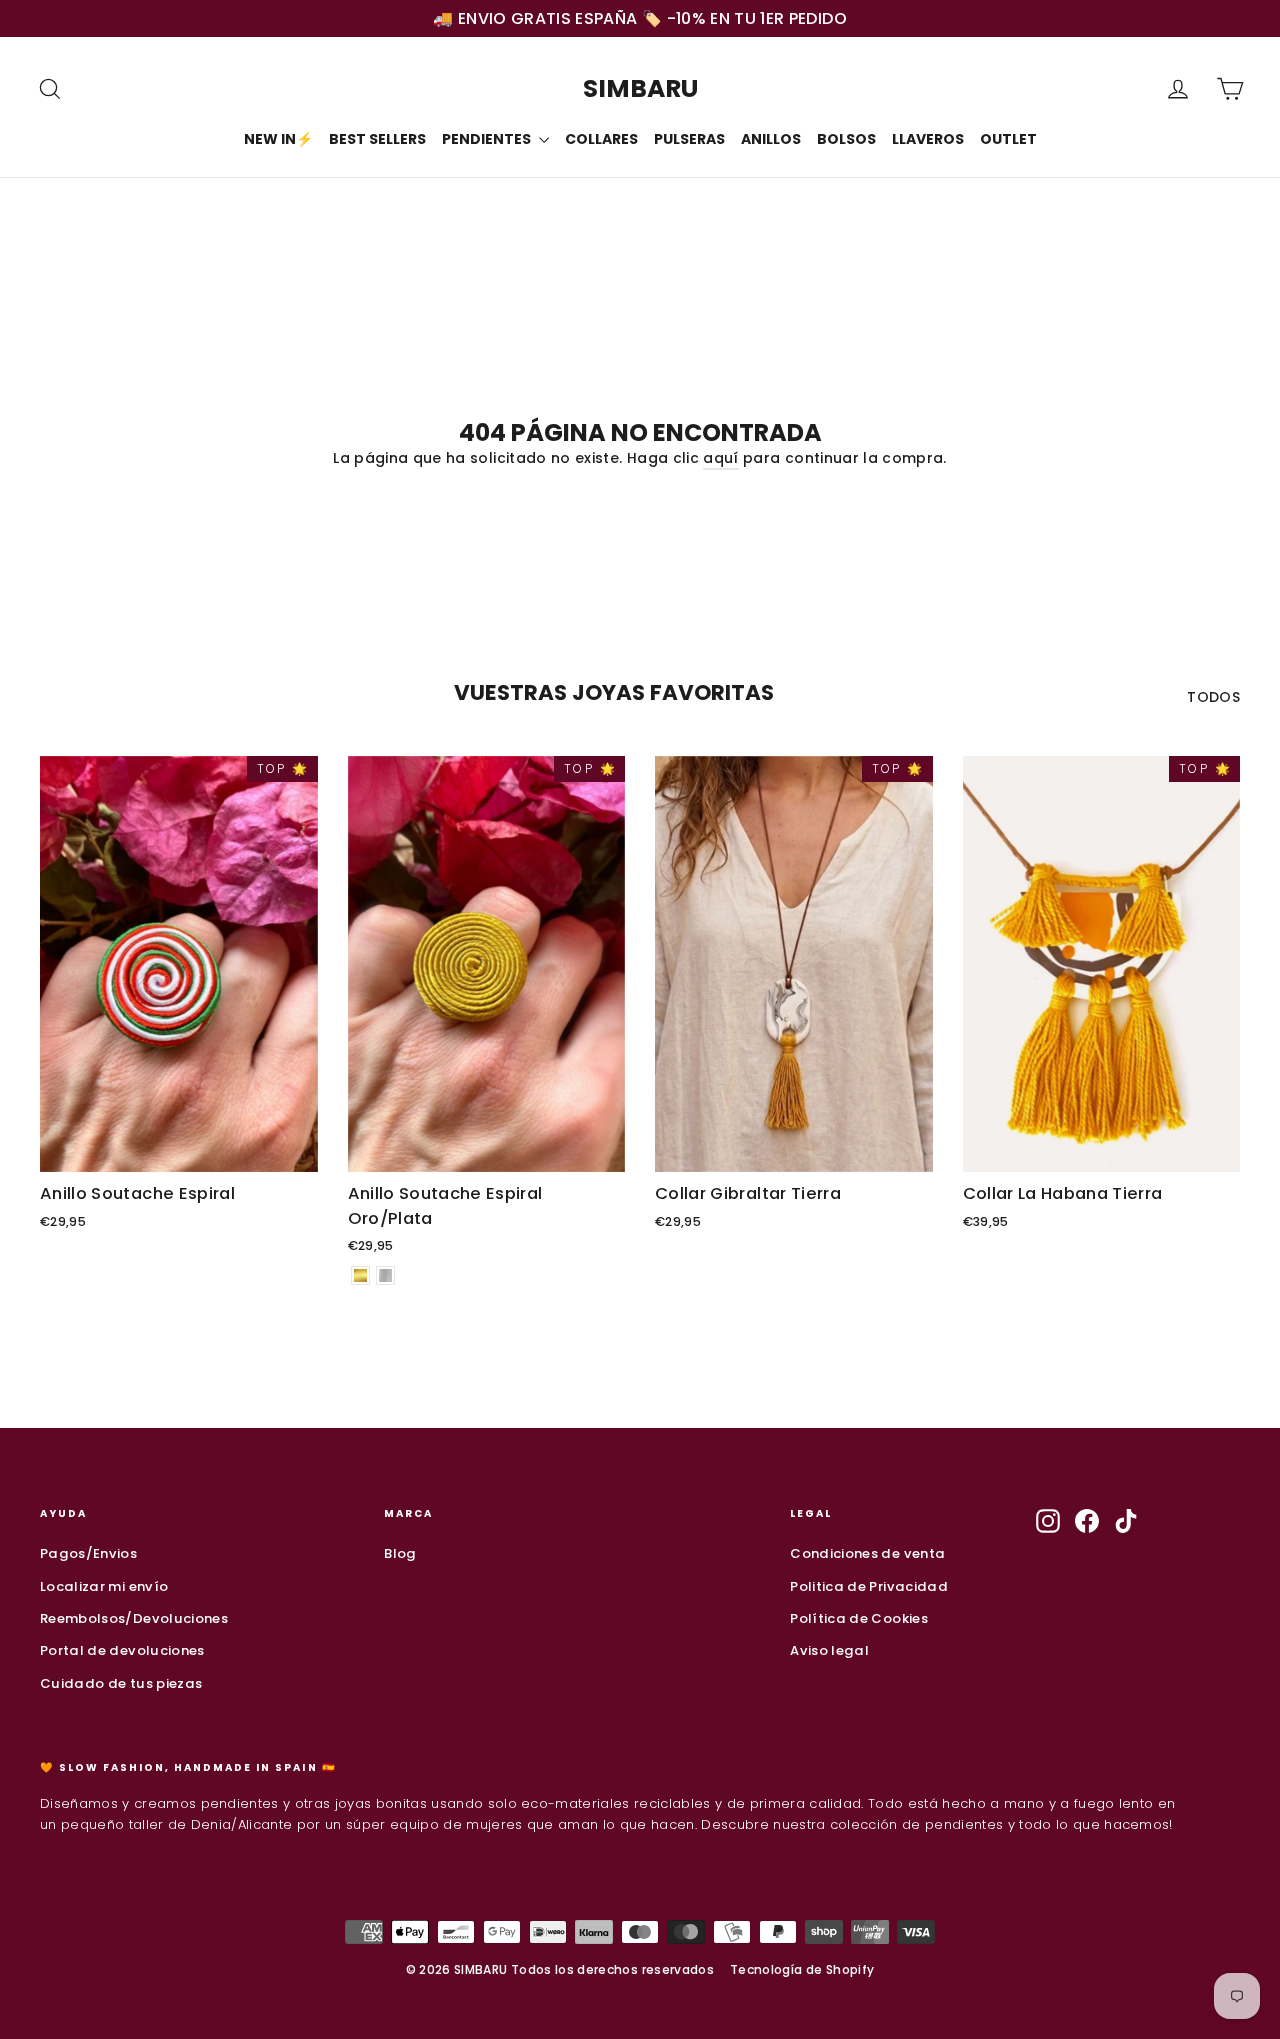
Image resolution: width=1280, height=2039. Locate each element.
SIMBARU (640, 88)
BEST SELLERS (377, 139)
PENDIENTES (488, 139)
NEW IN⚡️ (278, 139)
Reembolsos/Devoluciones (134, 1618)
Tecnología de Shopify (802, 1969)
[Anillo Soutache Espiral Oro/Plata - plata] (385, 1275)
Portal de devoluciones (122, 1650)
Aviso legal (829, 1650)
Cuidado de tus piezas (121, 1683)
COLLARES (601, 139)
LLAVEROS (928, 139)
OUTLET (1008, 139)
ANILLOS (771, 139)
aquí (720, 458)
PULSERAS (689, 139)
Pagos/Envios (88, 1553)
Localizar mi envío (104, 1586)
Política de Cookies (859, 1618)
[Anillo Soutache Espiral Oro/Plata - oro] (360, 1275)
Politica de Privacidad (869, 1586)
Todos (1213, 697)
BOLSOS (846, 139)
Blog (400, 1553)
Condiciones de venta (867, 1553)
